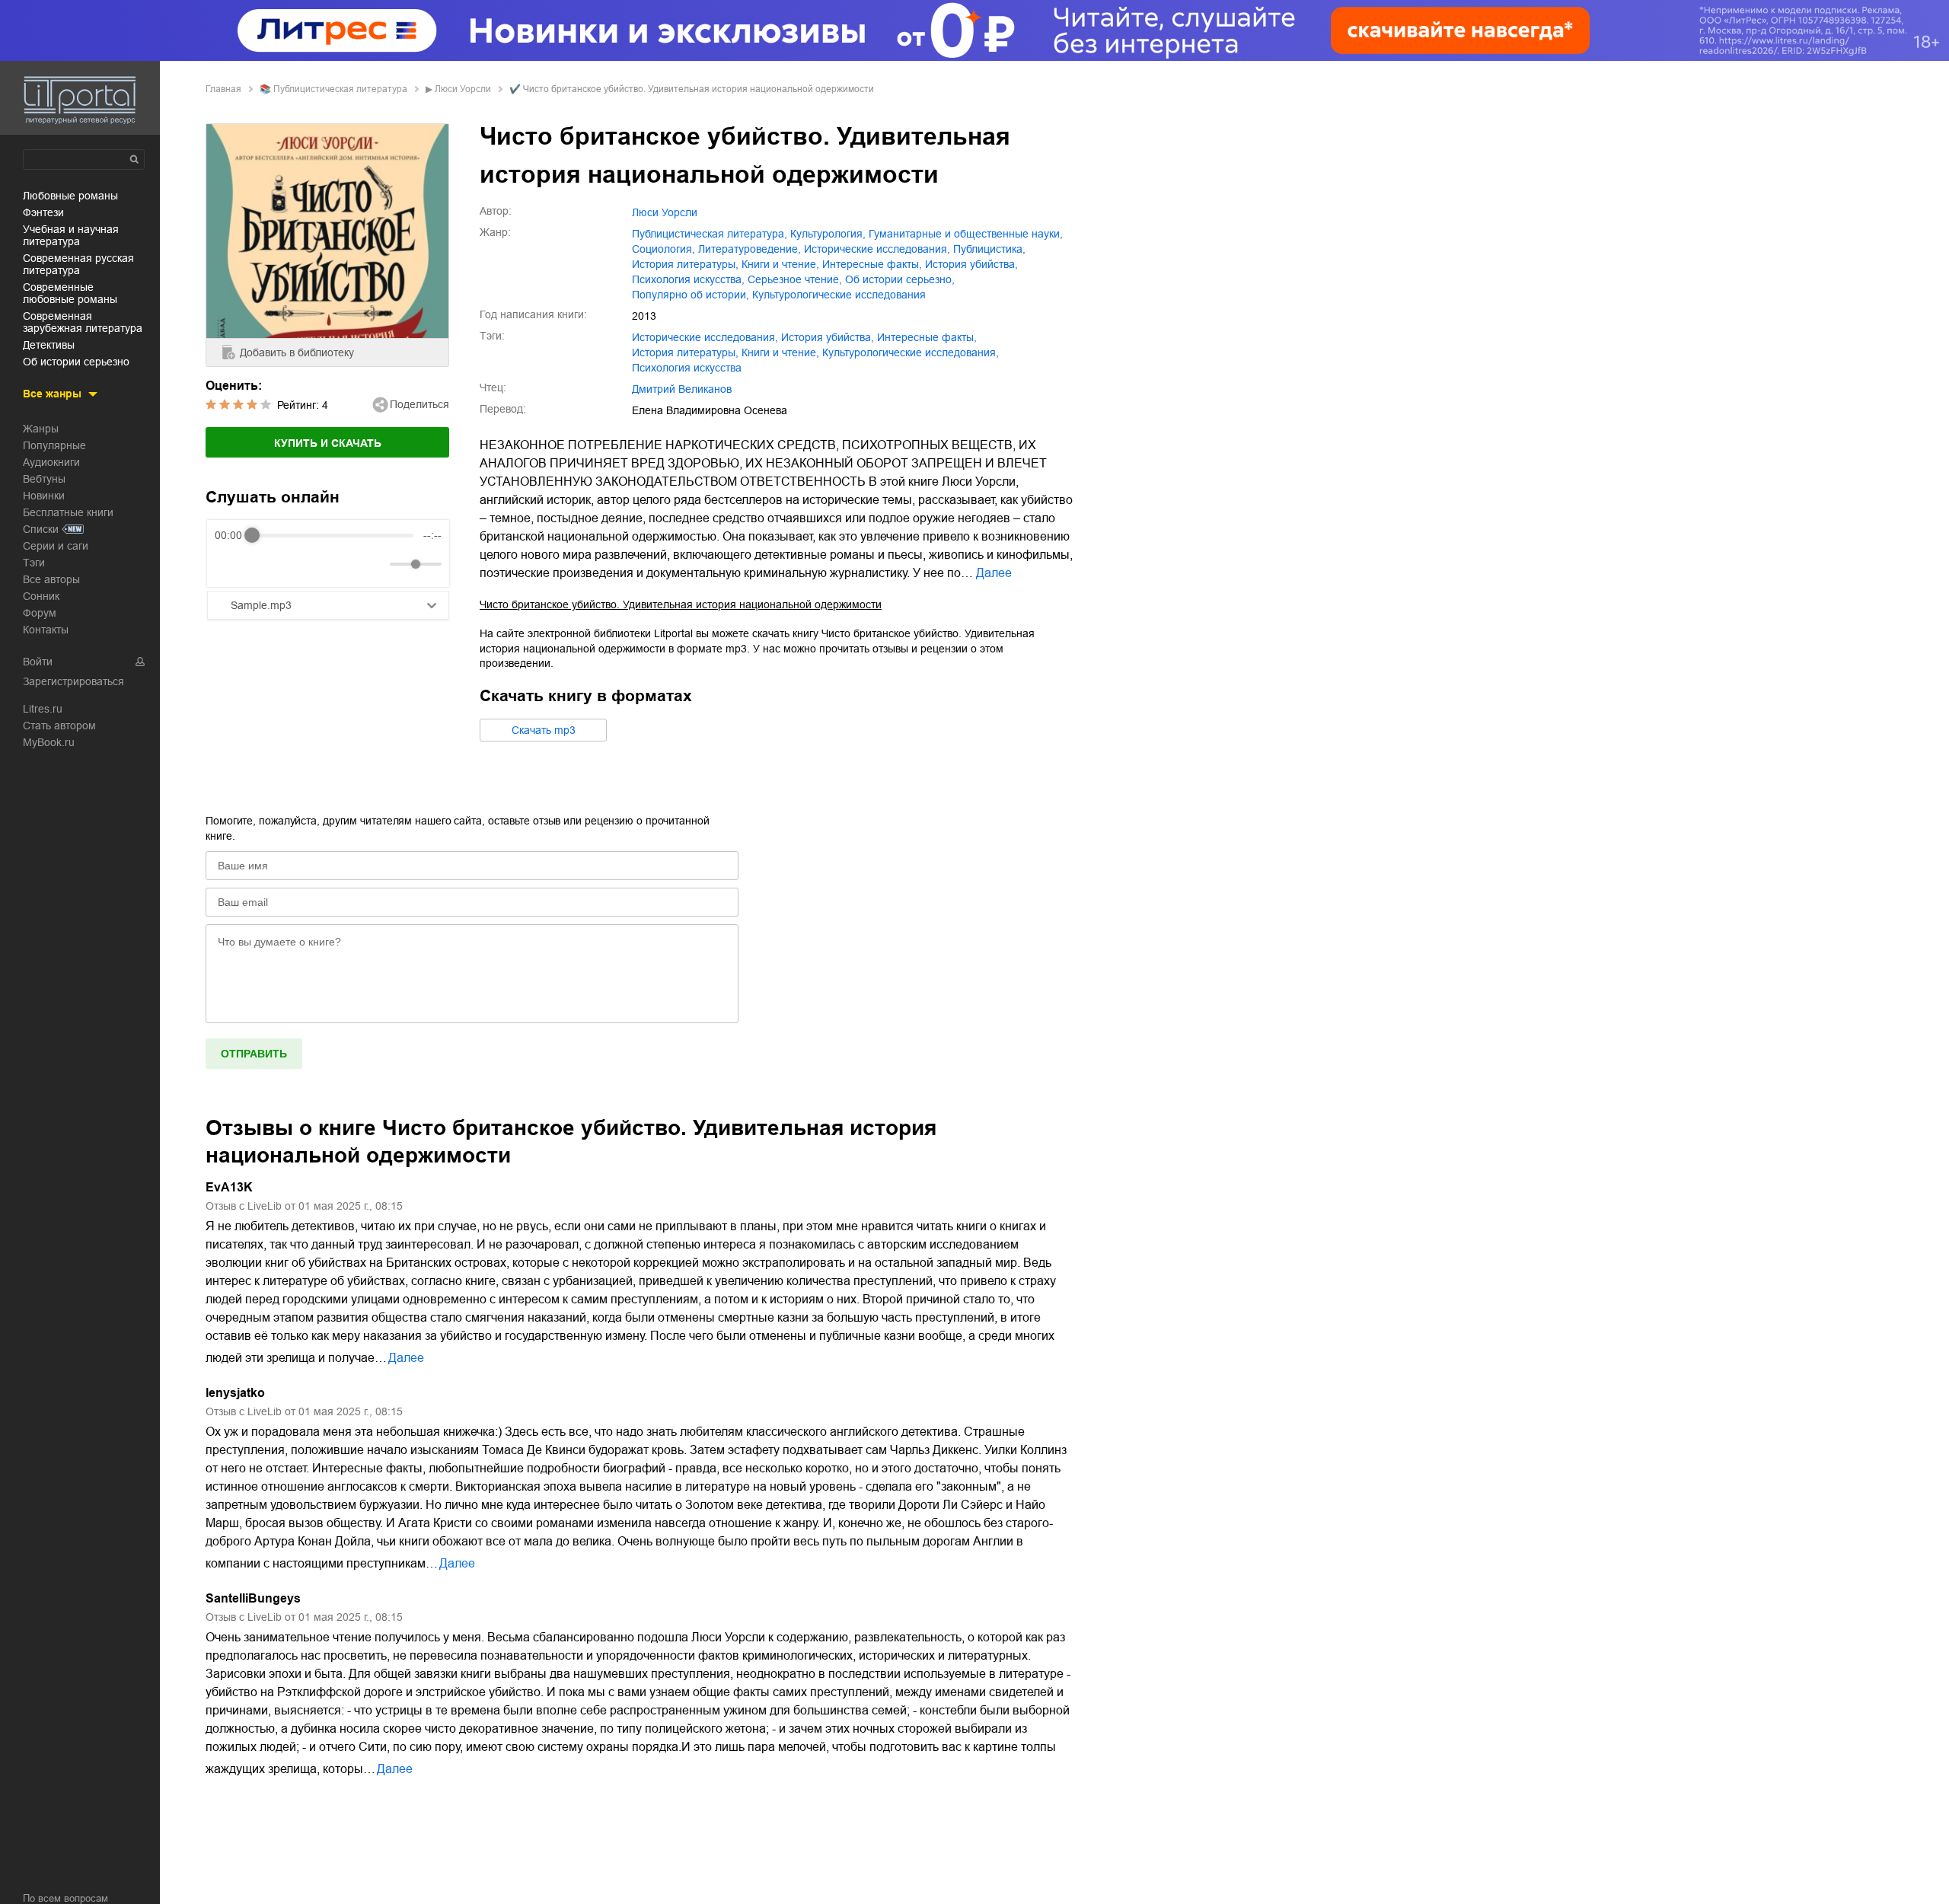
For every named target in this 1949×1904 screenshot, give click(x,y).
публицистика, (989, 249)
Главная (223, 89)
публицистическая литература (340, 89)
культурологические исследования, (911, 352)
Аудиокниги (51, 462)
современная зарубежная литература (83, 322)
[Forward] (297, 565)
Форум (40, 613)
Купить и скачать (328, 443)
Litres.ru (43, 709)
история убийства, (971, 264)
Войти (38, 662)
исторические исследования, (877, 249)
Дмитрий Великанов (682, 389)
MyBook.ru (49, 742)
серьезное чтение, (795, 279)
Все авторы (51, 579)
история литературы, (685, 264)
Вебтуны (44, 479)
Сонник (41, 596)
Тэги (34, 563)
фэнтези (43, 212)
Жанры (41, 429)
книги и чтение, (780, 264)
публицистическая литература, (710, 234)
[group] (328, 553)
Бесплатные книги (68, 512)
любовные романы (70, 196)
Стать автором (59, 726)
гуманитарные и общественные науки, (966, 234)
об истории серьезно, (900, 279)
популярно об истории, (691, 295)
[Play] (263, 564)
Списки (41, 529)
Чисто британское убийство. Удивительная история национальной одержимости (681, 604)
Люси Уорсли (463, 89)
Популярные (54, 445)
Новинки (44, 496)
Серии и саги (56, 546)
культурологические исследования (839, 295)
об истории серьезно (76, 362)
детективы (49, 345)
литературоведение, (750, 249)
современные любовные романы (70, 293)
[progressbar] (333, 535)
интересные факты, (872, 264)
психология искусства (687, 368)
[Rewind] (230, 565)
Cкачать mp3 (544, 730)
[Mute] (375, 564)
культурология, (828, 234)
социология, (663, 249)
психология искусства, (688, 279)
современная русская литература (78, 264)
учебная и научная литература (71, 235)
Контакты (46, 630)
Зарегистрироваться (73, 681)
